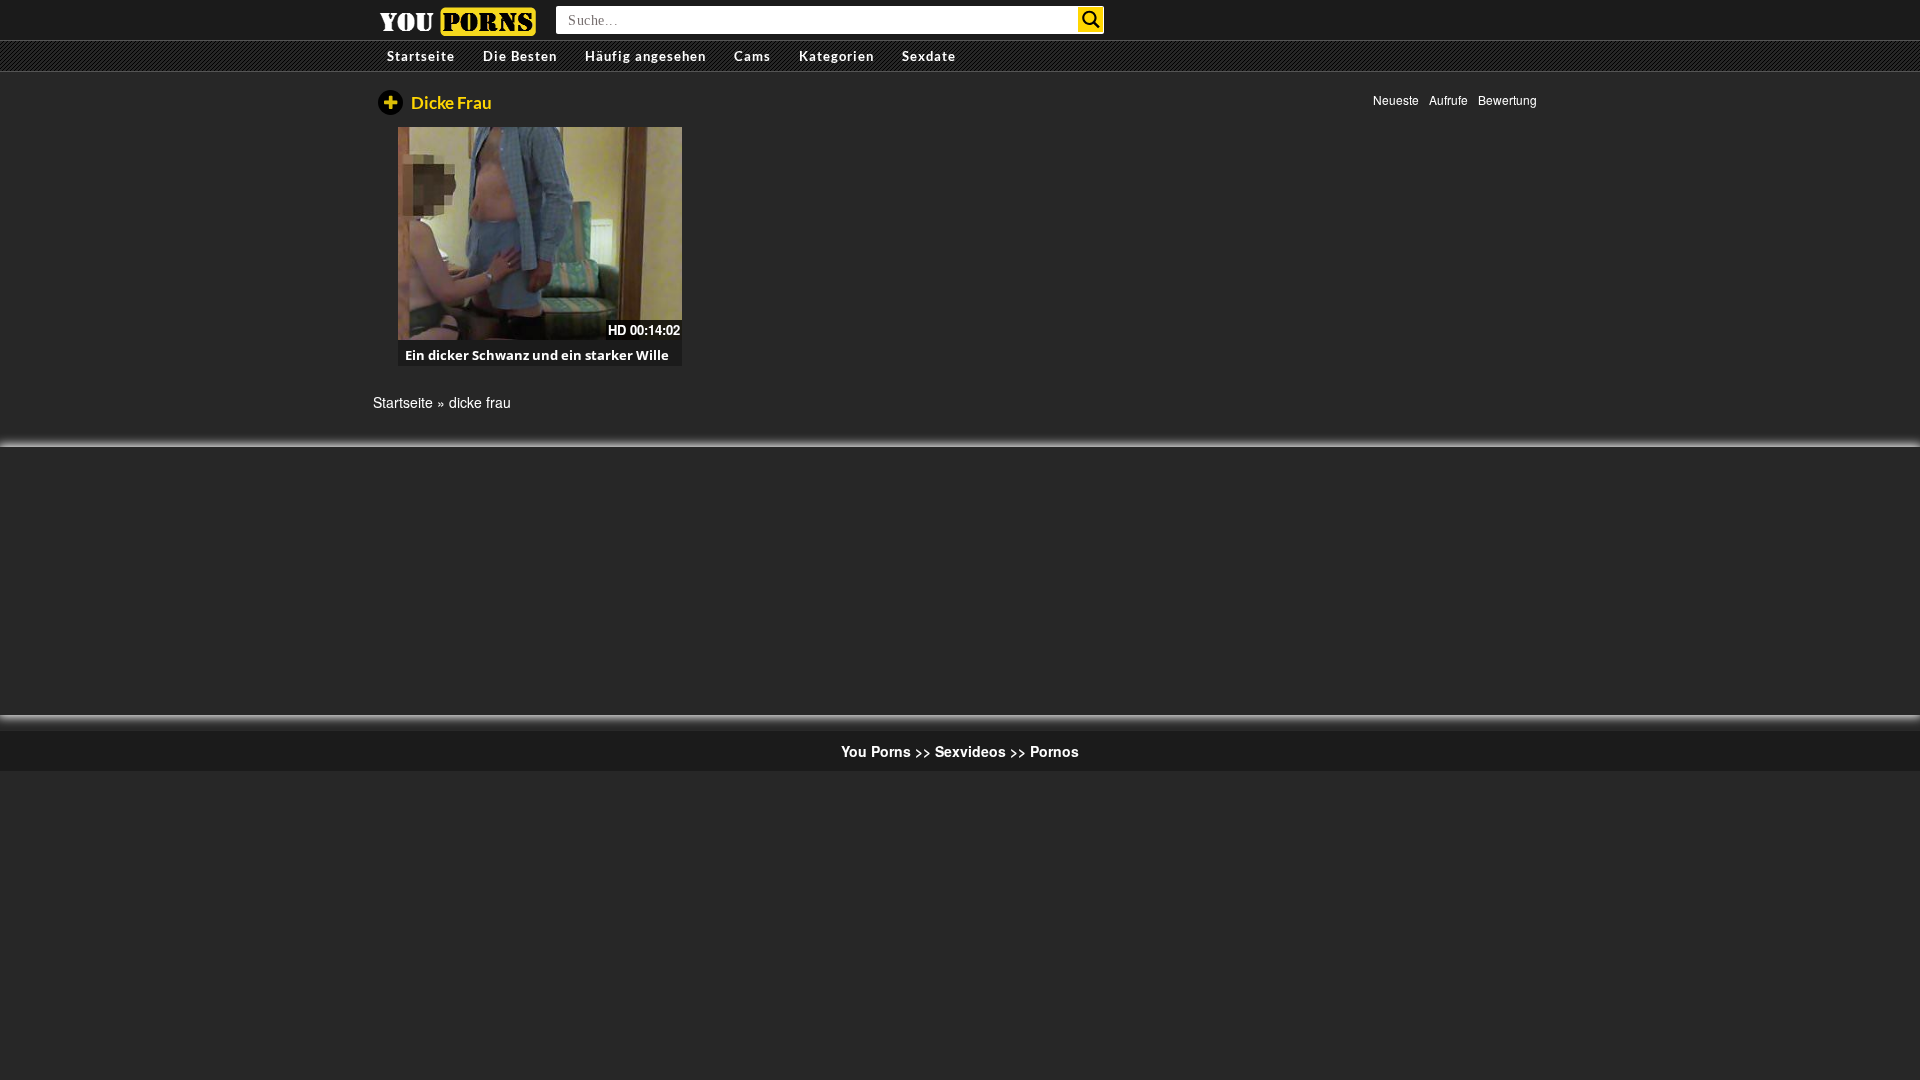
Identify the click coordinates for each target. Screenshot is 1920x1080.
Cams (752, 56)
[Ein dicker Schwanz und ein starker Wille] (540, 233)
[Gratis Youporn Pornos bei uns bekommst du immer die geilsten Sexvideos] (457, 19)
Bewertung (1507, 99)
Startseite (421, 56)
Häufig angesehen (645, 56)
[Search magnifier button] (1090, 19)
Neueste (1396, 99)
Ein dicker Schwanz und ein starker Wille (537, 355)
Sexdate (929, 56)
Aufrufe (1448, 99)
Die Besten (520, 56)
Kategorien (836, 56)
